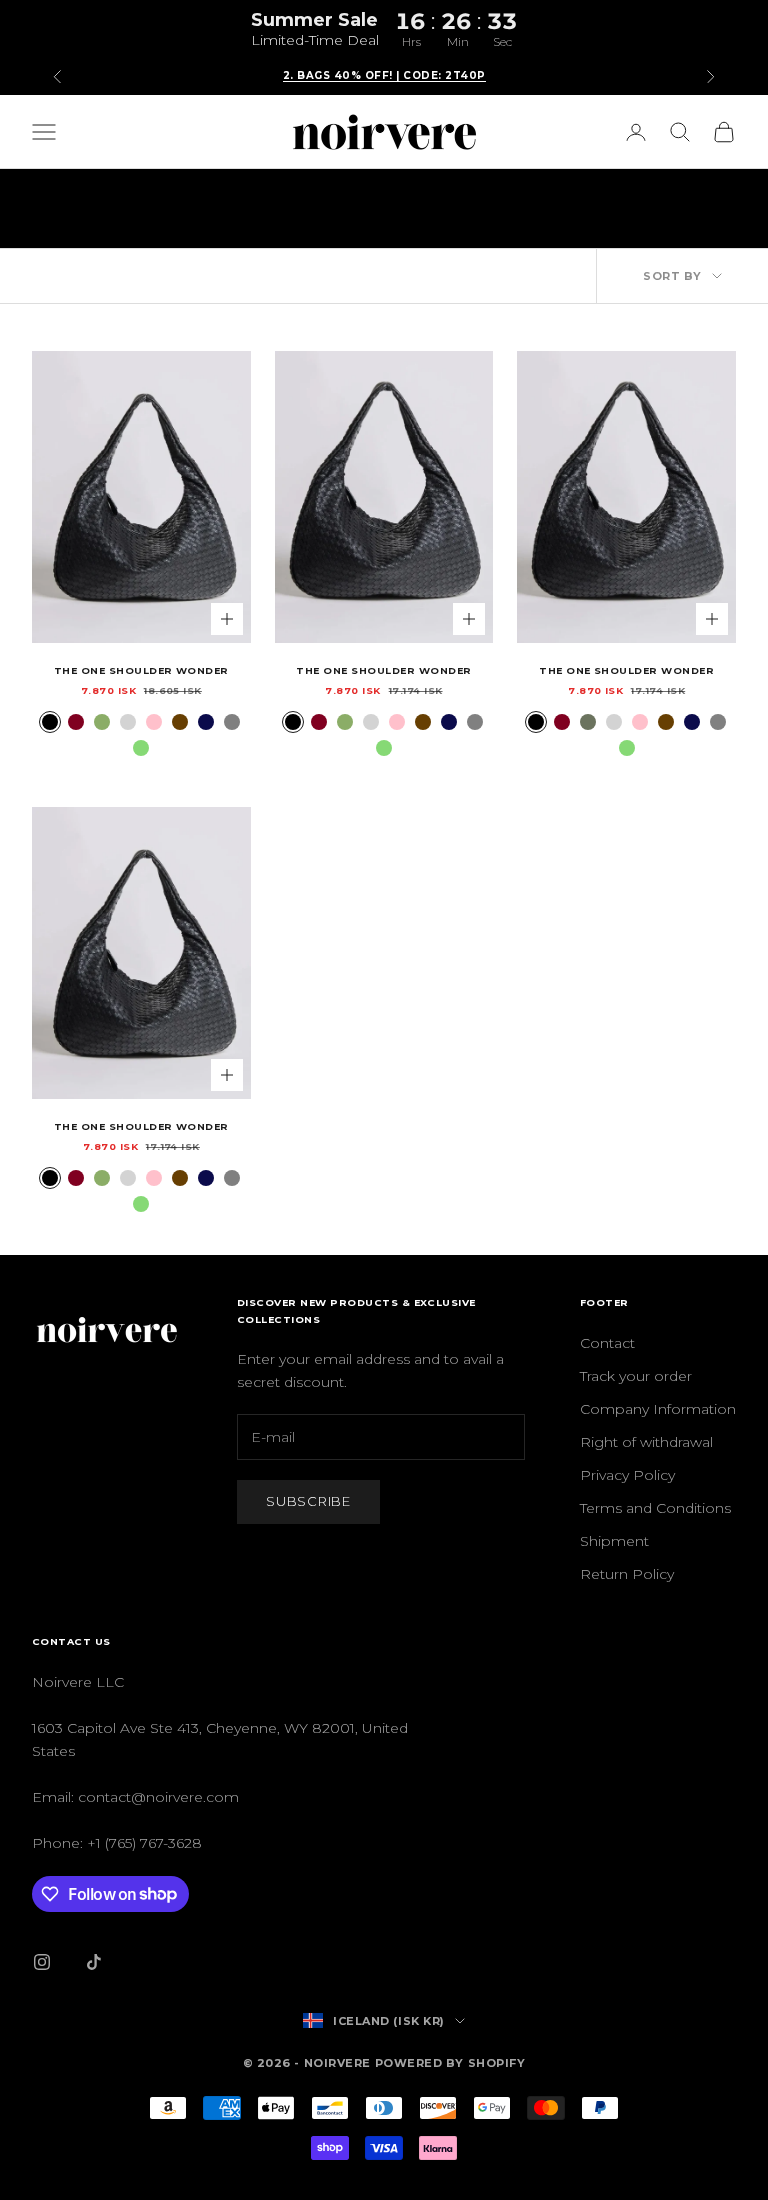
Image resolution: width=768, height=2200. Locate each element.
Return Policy (627, 1574)
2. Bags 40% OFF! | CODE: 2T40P (384, 75)
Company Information (658, 1409)
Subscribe (308, 1501)
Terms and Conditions (655, 1508)
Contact (607, 1343)
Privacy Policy (627, 1475)
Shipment (614, 1541)
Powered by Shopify (450, 2063)
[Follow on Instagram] (42, 1962)
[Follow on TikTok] (94, 1962)
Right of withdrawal (646, 1442)
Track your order (636, 1376)
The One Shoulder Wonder (141, 670)
